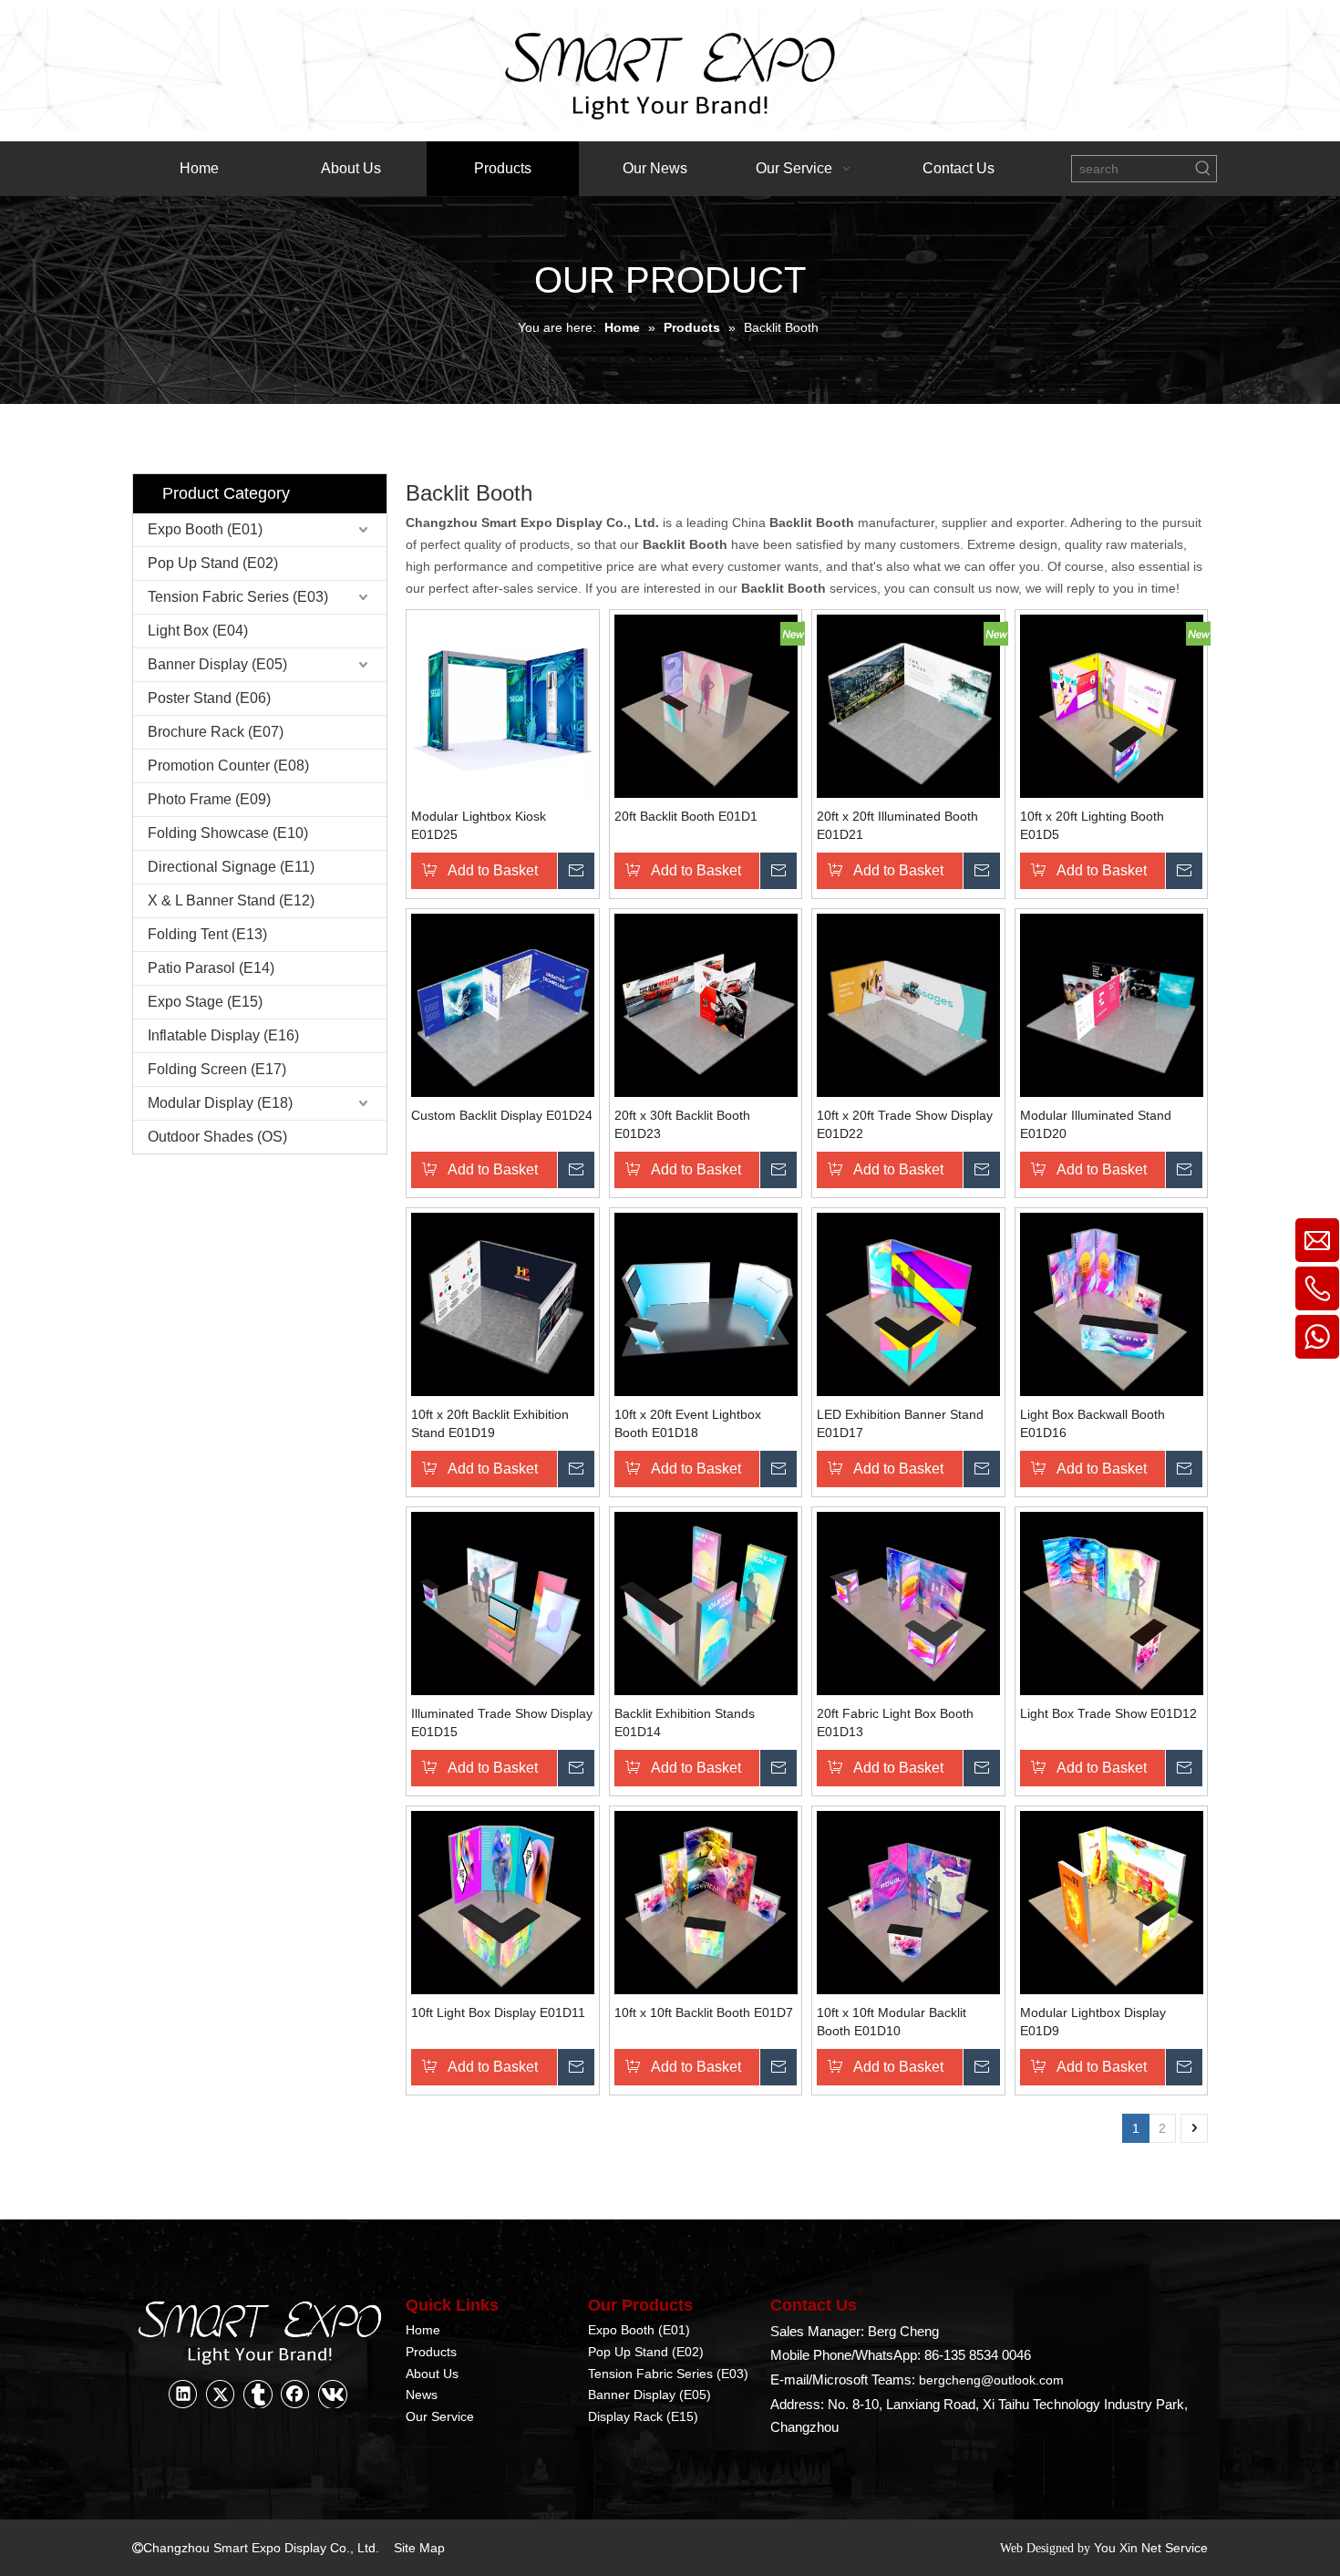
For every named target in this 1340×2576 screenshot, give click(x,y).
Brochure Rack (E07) (216, 732)
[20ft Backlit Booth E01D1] (706, 705)
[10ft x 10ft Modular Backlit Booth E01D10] (908, 1901)
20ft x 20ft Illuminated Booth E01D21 (897, 825)
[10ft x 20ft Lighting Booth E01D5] (1112, 705)
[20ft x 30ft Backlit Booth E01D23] (706, 1004)
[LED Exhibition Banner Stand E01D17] (908, 1303)
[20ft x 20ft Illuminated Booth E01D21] (908, 705)
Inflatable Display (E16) (223, 1035)
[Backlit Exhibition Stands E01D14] (706, 1602)
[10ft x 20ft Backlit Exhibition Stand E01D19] (503, 1303)
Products (431, 2352)
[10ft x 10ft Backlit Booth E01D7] (706, 1901)
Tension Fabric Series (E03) (238, 597)
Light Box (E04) (198, 631)
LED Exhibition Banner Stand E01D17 (900, 1423)
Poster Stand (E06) (209, 698)
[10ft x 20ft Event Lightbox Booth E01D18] (706, 1303)
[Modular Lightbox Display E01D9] (1112, 1901)
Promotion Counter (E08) (228, 766)
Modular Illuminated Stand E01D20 (1096, 1124)
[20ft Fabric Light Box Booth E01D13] (908, 1602)
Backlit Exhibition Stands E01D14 (685, 1723)
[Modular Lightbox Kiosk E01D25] (503, 705)
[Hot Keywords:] (1203, 169)
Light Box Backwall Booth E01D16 (1093, 1423)
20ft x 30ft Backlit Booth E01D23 (682, 1124)
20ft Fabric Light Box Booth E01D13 (895, 1723)
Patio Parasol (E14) (211, 968)
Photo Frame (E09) (209, 799)
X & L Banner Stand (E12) (231, 900)
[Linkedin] (183, 2394)
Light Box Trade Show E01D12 (1108, 1713)
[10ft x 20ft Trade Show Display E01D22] (908, 1004)
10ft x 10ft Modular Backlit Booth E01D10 (892, 2022)
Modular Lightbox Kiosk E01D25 (479, 825)
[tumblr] (258, 2394)
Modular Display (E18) (220, 1103)
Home (423, 2330)
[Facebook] (295, 2394)
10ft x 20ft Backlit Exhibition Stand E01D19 (490, 1423)
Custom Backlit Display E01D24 (502, 1115)
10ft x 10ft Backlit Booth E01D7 (704, 2012)
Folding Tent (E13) (207, 934)
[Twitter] (221, 2394)
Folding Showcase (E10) (228, 833)
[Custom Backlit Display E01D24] (503, 1004)
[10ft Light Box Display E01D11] (503, 1901)
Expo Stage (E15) (205, 1002)
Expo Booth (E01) (205, 529)
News (422, 2395)
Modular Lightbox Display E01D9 (1093, 2022)
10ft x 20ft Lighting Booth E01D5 (1092, 825)
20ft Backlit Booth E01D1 (686, 816)
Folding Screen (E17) (217, 1069)
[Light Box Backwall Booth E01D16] (1112, 1303)
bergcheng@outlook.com (991, 2380)
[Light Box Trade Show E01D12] (1112, 1602)
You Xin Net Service (1151, 2548)
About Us (432, 2374)
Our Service (440, 2416)
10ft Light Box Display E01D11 (498, 2012)
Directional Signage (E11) (231, 867)
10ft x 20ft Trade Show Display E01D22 (905, 1124)
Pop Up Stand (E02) (213, 563)
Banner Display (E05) (217, 664)
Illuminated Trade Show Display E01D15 (502, 1723)
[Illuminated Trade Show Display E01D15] (503, 1602)
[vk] (333, 2394)
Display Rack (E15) (643, 2416)
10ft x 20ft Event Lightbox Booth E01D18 (688, 1423)
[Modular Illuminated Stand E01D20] (1112, 1004)
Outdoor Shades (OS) (217, 1137)
